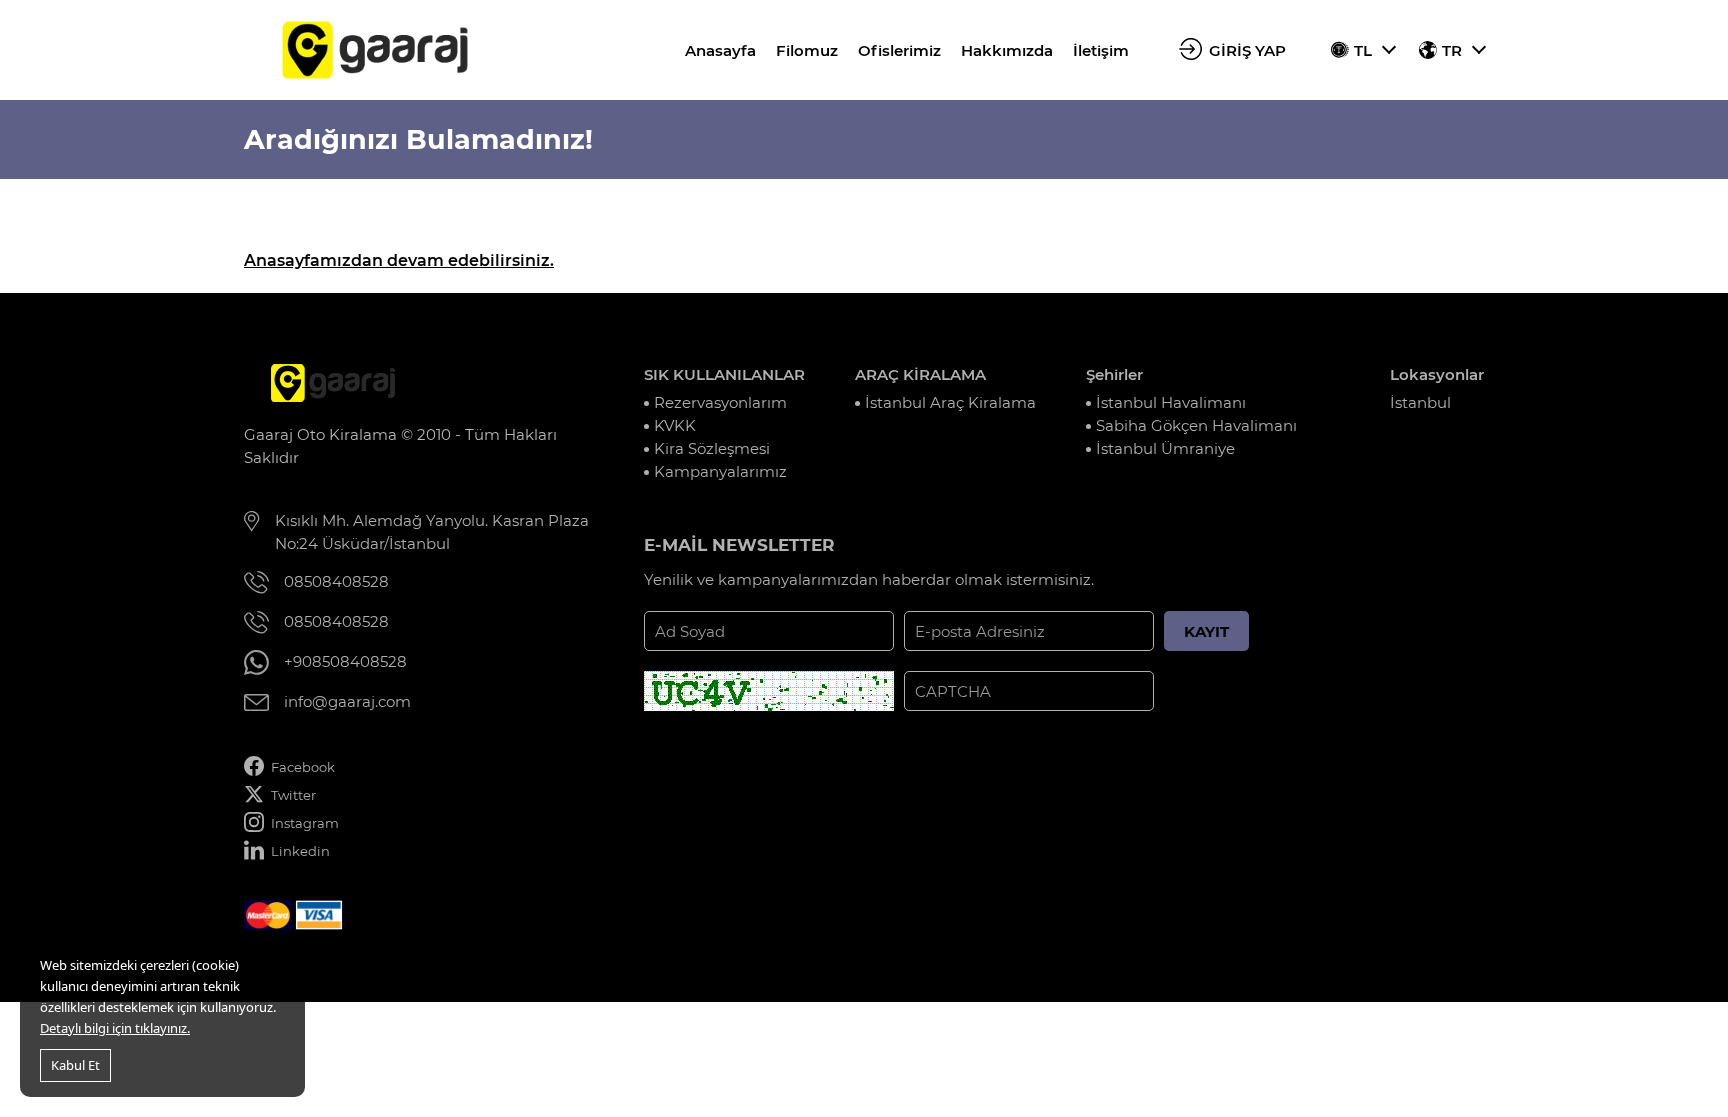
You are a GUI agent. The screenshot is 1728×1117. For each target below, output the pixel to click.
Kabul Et (75, 1065)
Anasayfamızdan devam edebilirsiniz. (399, 260)
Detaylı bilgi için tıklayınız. (115, 1028)
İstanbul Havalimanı (1171, 402)
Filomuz (807, 50)
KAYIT (1206, 631)
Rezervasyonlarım (720, 402)
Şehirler (1114, 374)
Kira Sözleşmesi (712, 448)
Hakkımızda (1007, 50)
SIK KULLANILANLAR (724, 374)
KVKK (675, 425)
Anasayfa (720, 50)
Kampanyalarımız (720, 471)
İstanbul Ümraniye (1165, 448)
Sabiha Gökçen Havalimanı (1196, 425)
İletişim (1101, 50)
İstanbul (1420, 402)
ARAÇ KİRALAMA (920, 374)
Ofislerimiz (899, 50)
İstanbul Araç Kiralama (950, 402)
